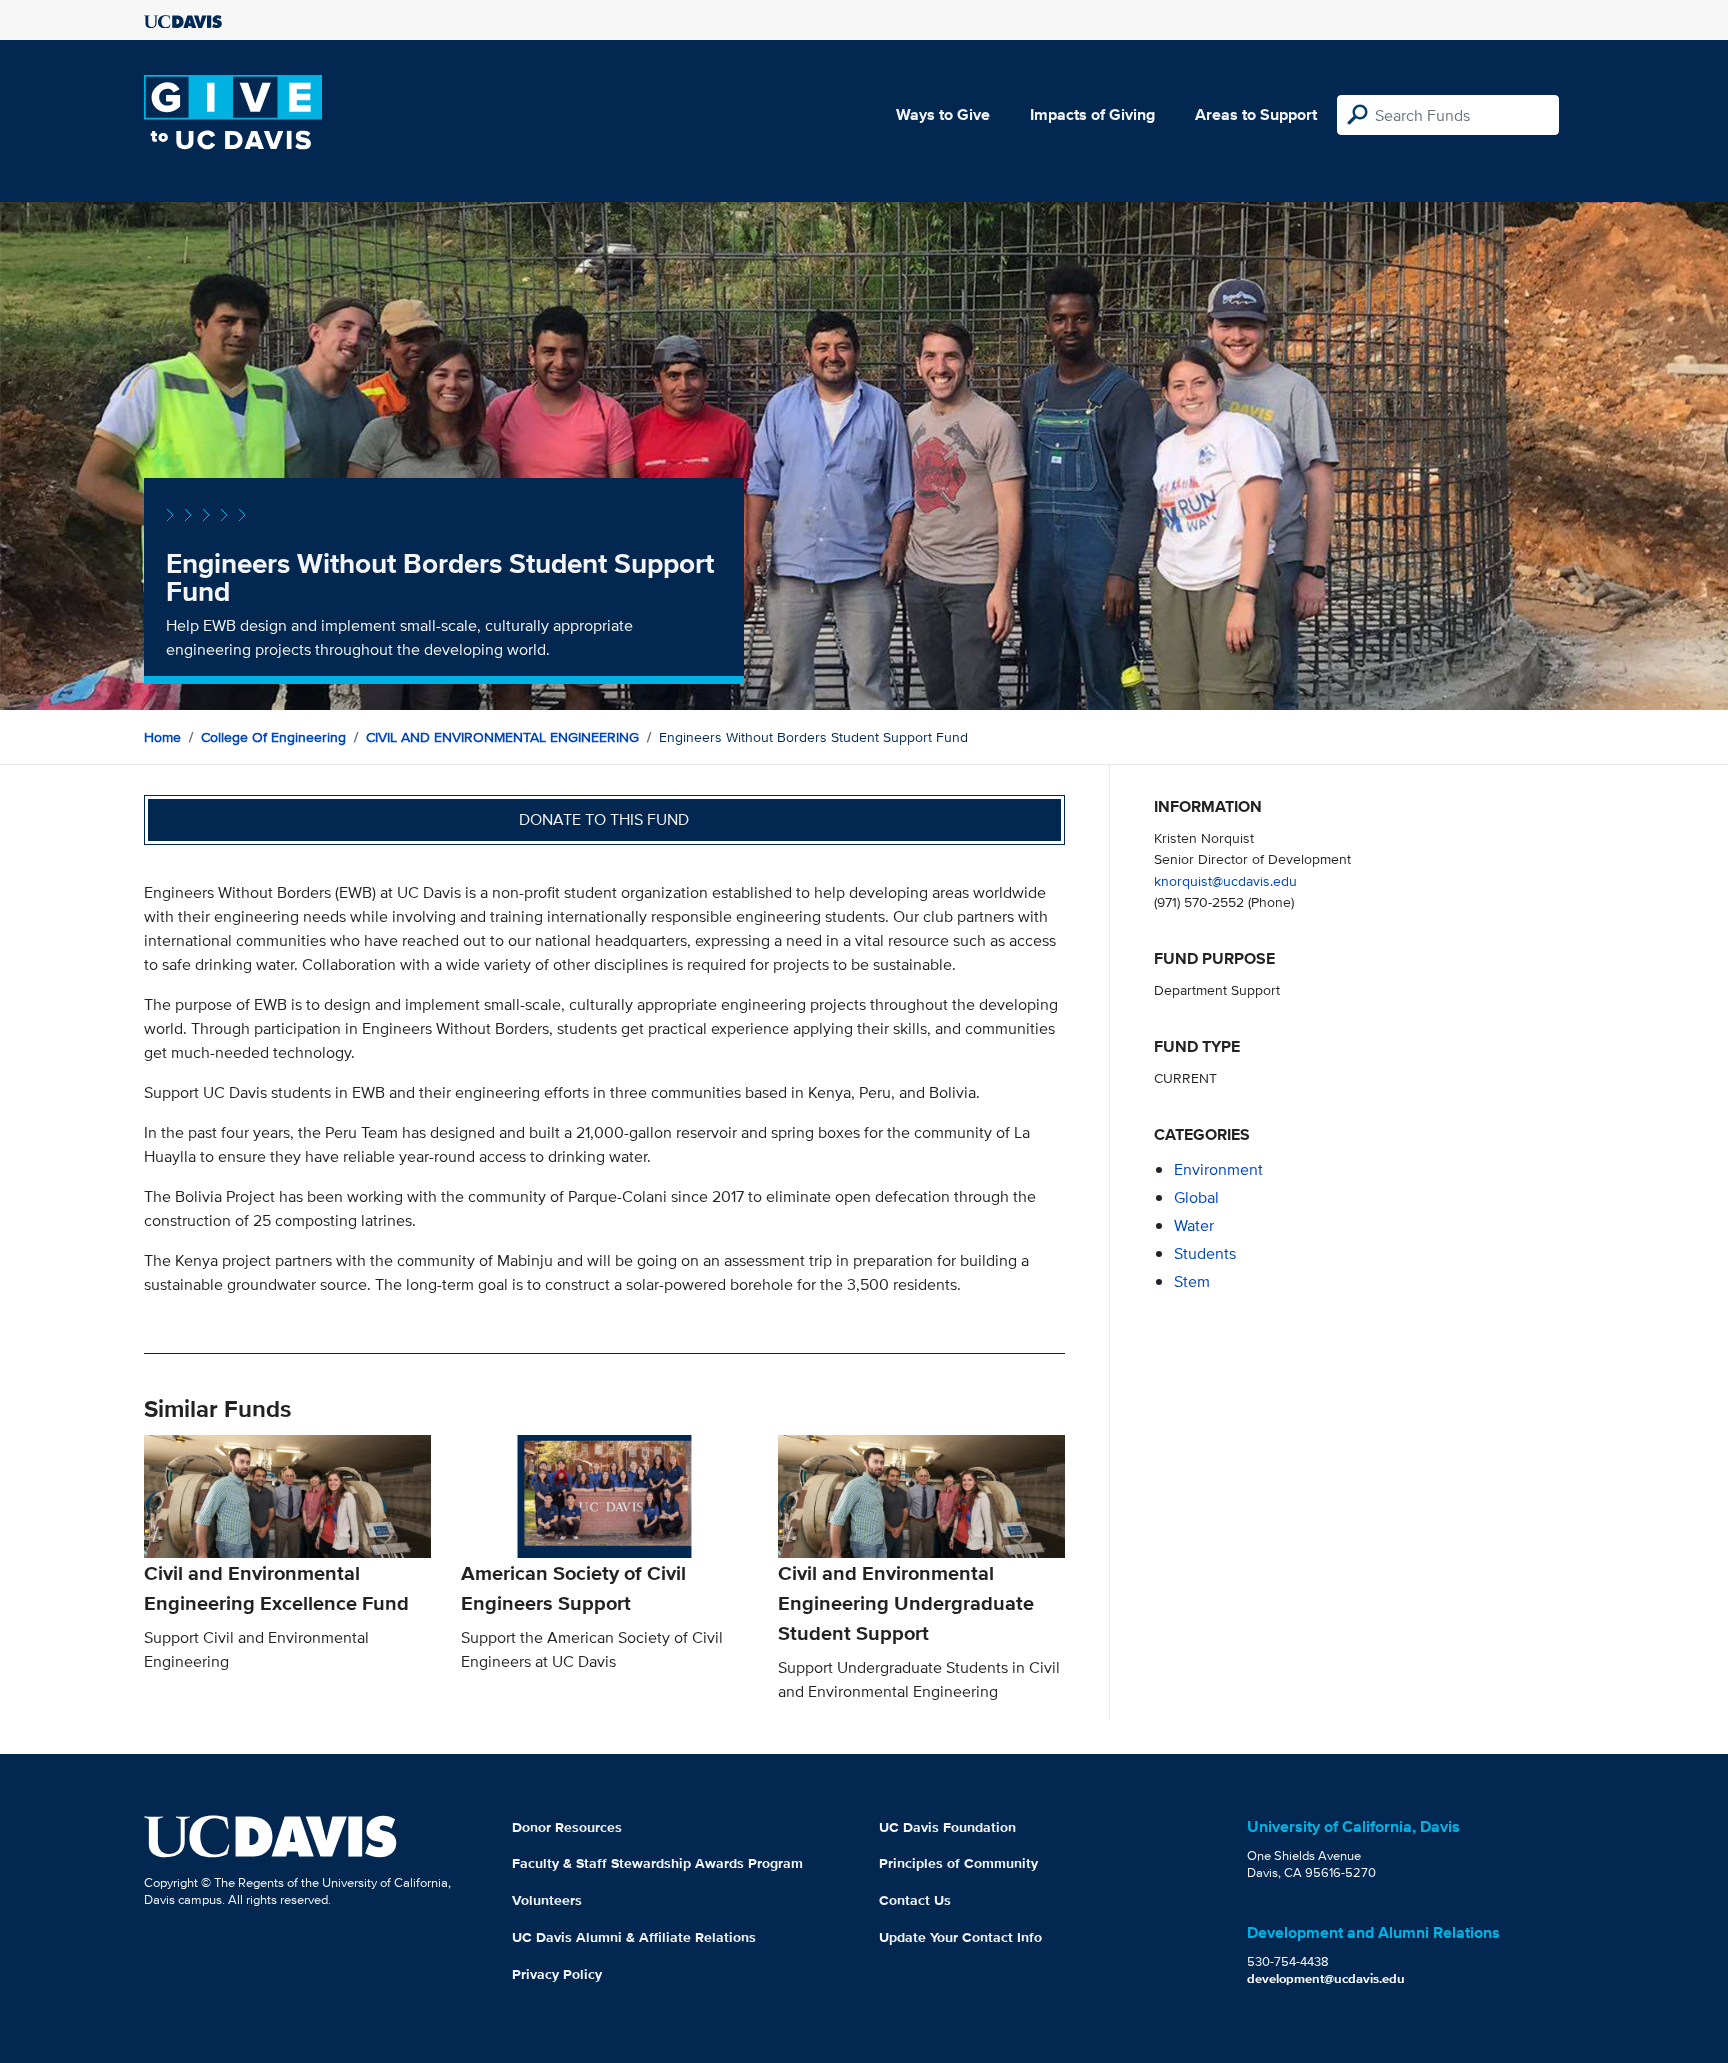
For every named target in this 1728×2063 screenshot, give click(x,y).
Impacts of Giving (1092, 114)
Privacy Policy (557, 1974)
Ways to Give (943, 114)
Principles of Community (958, 1863)
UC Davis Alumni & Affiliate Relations (634, 1937)
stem (1192, 1281)
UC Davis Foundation (947, 1827)
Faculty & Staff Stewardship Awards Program (657, 1863)
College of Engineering (273, 737)
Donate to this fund (604, 819)
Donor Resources (567, 1827)
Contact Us (915, 1900)
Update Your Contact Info (960, 1937)
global (1196, 1197)
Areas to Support (1256, 114)
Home (162, 737)
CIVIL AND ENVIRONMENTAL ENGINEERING (502, 737)
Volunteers (547, 1900)
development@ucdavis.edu (1326, 1978)
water (1194, 1225)
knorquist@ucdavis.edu (1225, 880)
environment (1218, 1169)
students (1205, 1253)
